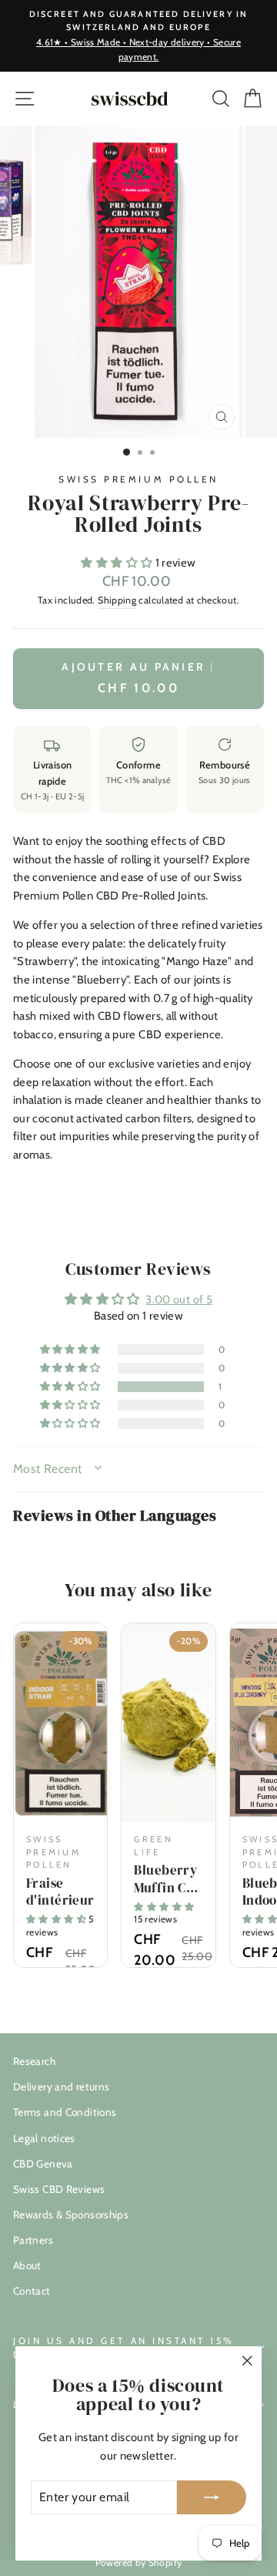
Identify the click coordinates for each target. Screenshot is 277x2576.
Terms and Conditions (65, 2112)
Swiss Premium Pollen (138, 479)
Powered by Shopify (139, 2563)
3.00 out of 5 (179, 1300)
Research (34, 2061)
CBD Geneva (43, 2164)
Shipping (117, 600)
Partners (33, 2240)
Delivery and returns (61, 2087)
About (27, 2265)
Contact (32, 2291)
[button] (118, 563)
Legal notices (44, 2138)
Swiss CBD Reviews (59, 2189)
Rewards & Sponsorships (71, 2214)
